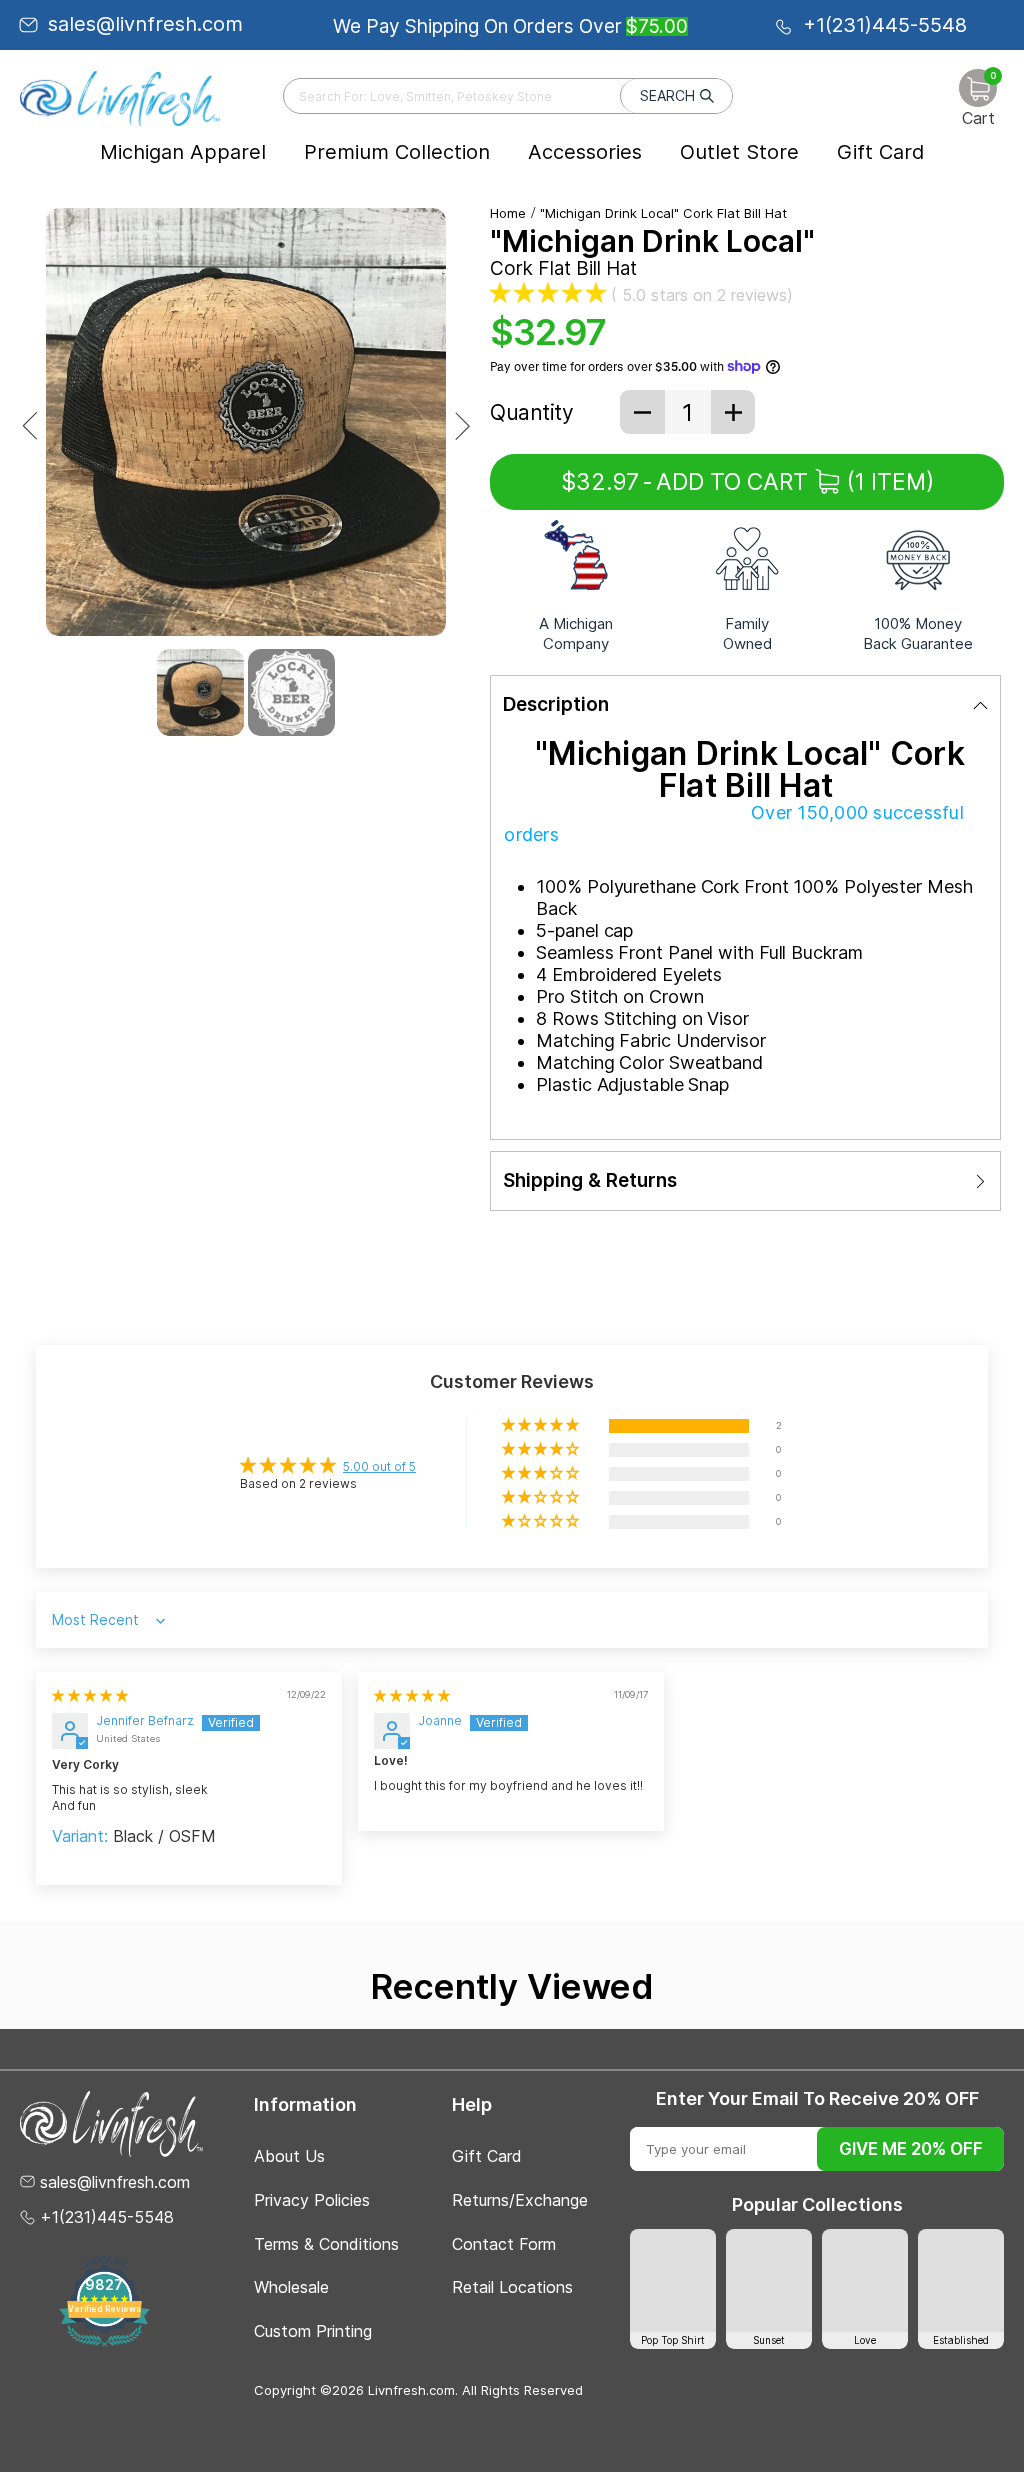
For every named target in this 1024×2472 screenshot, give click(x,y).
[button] (548, 292)
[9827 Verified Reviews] (104, 2342)
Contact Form (504, 2244)
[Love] (865, 2280)
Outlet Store (739, 152)
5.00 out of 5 (379, 1466)
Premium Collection (397, 152)
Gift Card (880, 152)
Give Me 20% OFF (911, 2149)
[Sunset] (769, 2280)
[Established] (961, 2280)
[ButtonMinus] (642, 412)
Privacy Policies (312, 2200)
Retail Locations (512, 2287)
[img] (90, 1695)
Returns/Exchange (520, 2200)
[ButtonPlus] (733, 412)
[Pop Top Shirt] (673, 2280)
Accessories (585, 152)
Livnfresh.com (411, 2390)
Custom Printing (313, 2331)
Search (667, 95)
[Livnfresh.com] (120, 98)
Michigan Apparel (183, 152)
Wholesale (291, 2287)
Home (508, 213)
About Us (289, 2156)
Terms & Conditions (326, 2244)
